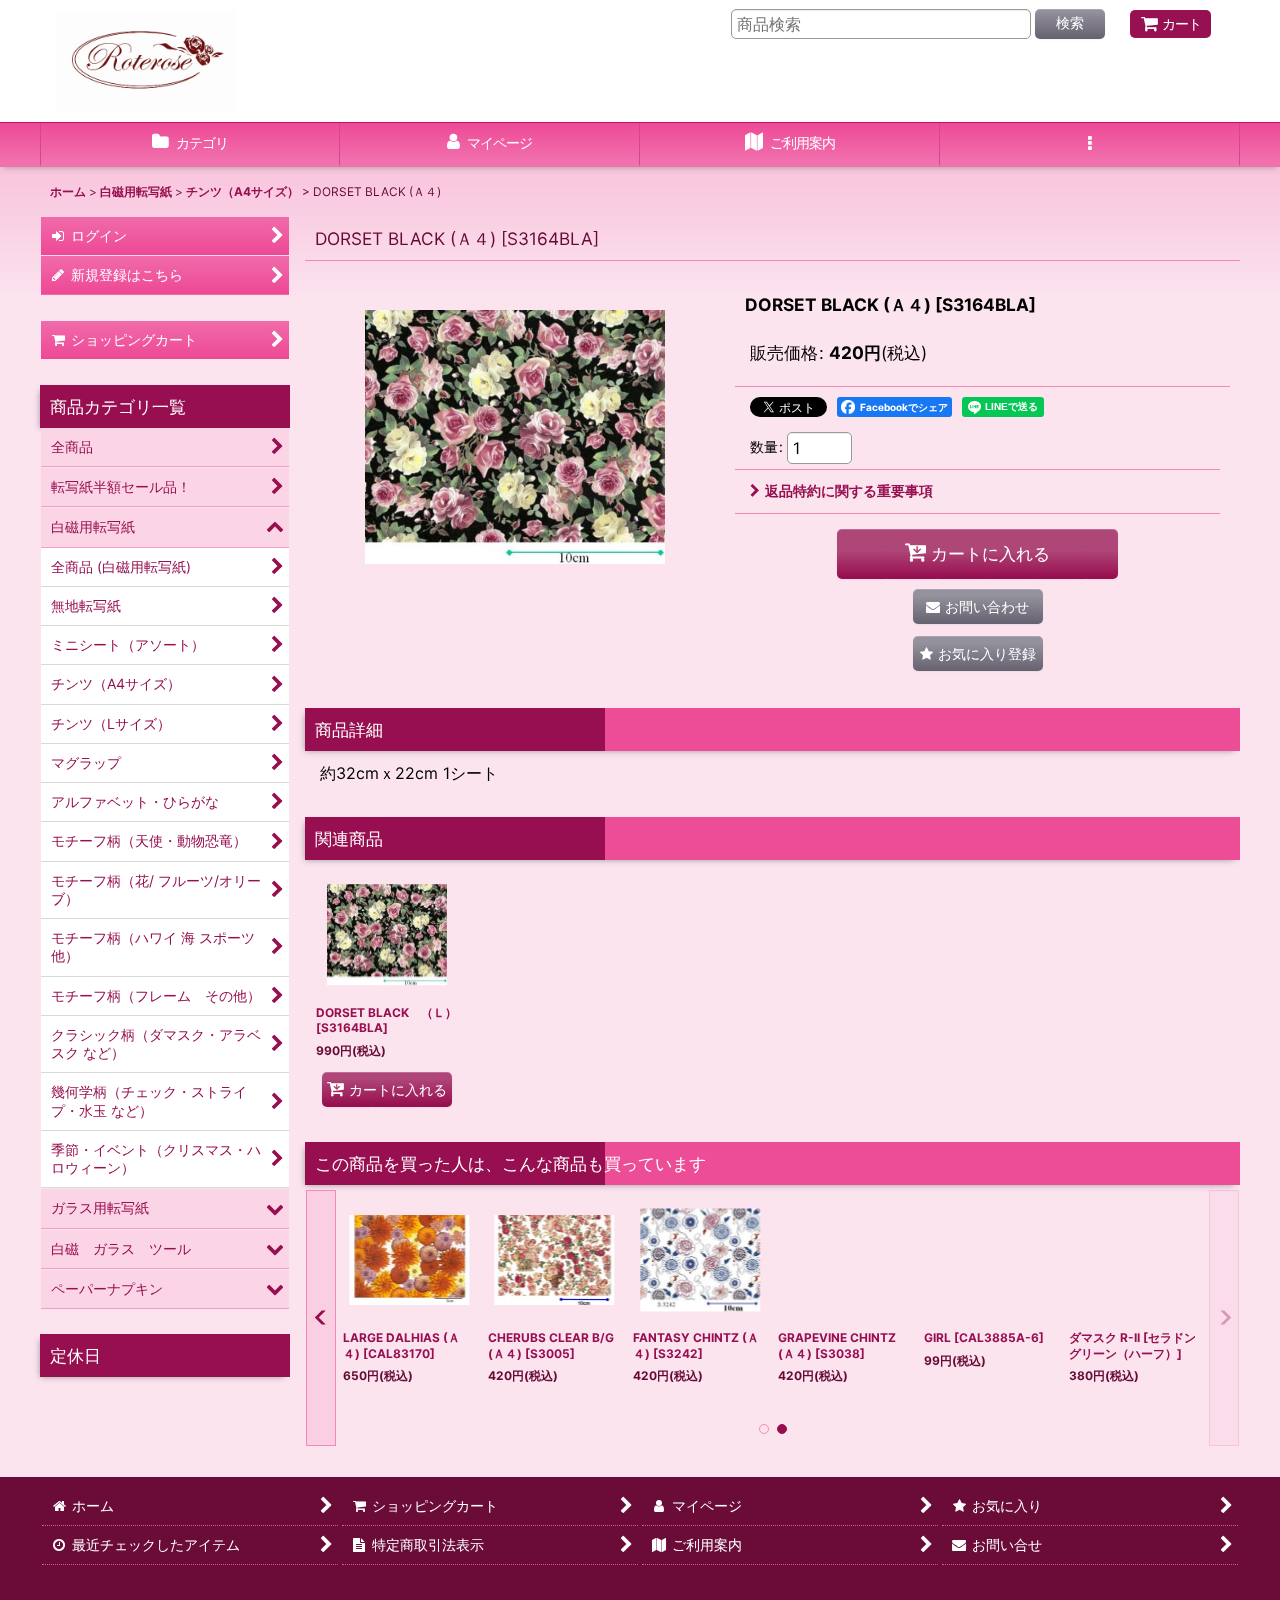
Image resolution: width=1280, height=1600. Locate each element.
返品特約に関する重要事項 (849, 490)
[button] (1090, 145)
